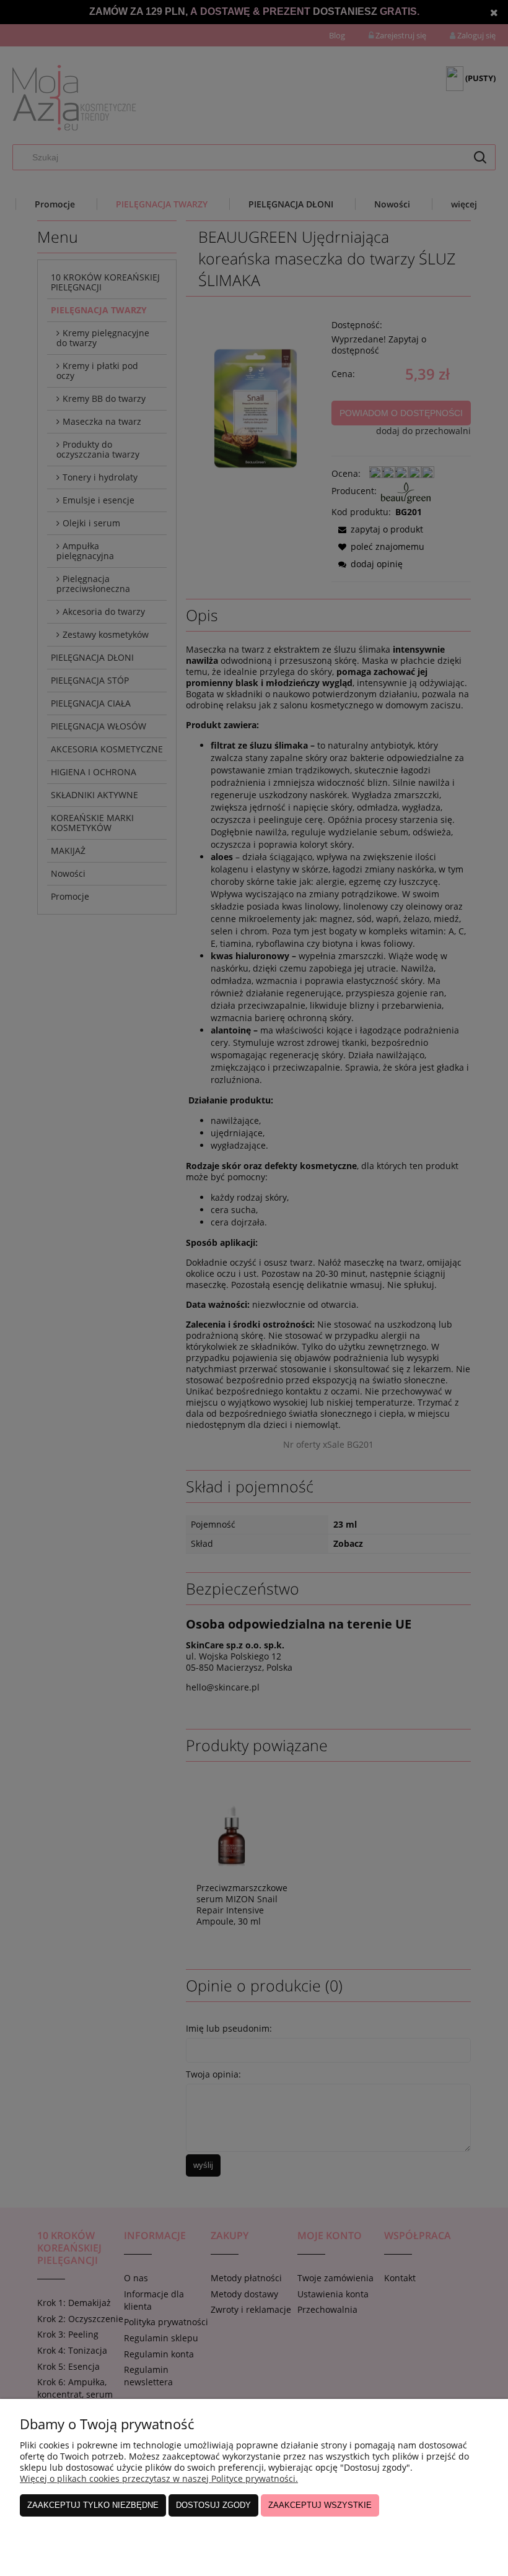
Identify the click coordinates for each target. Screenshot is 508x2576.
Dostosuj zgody (213, 2505)
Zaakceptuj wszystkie (320, 2505)
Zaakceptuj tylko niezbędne (93, 2505)
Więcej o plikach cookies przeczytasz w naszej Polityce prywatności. (159, 2478)
